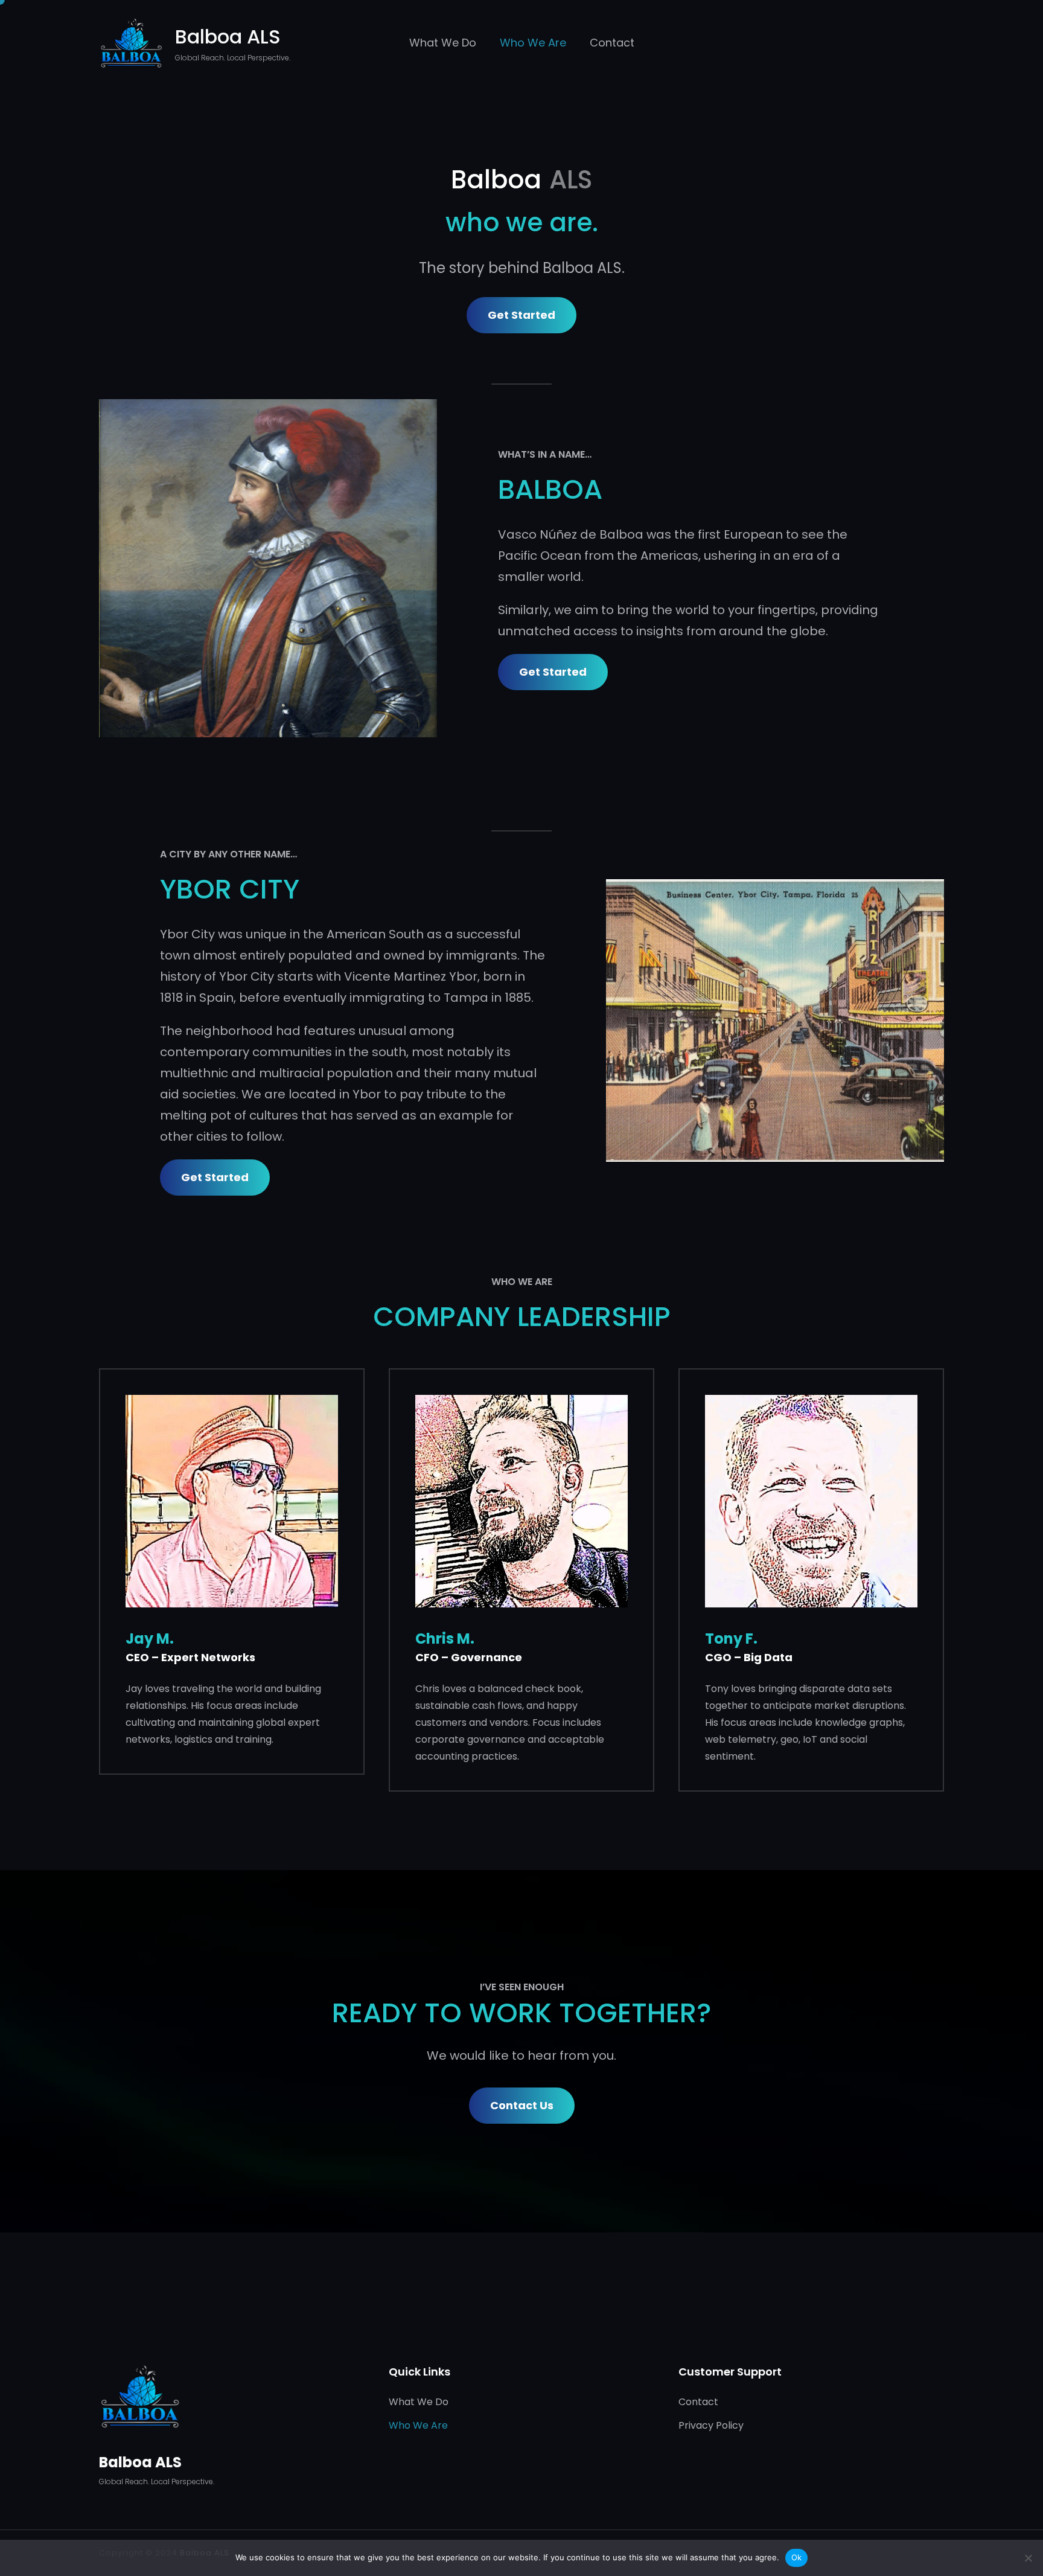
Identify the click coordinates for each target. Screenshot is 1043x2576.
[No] (1028, 2558)
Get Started (521, 315)
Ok (797, 2557)
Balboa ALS (228, 37)
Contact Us (522, 2105)
